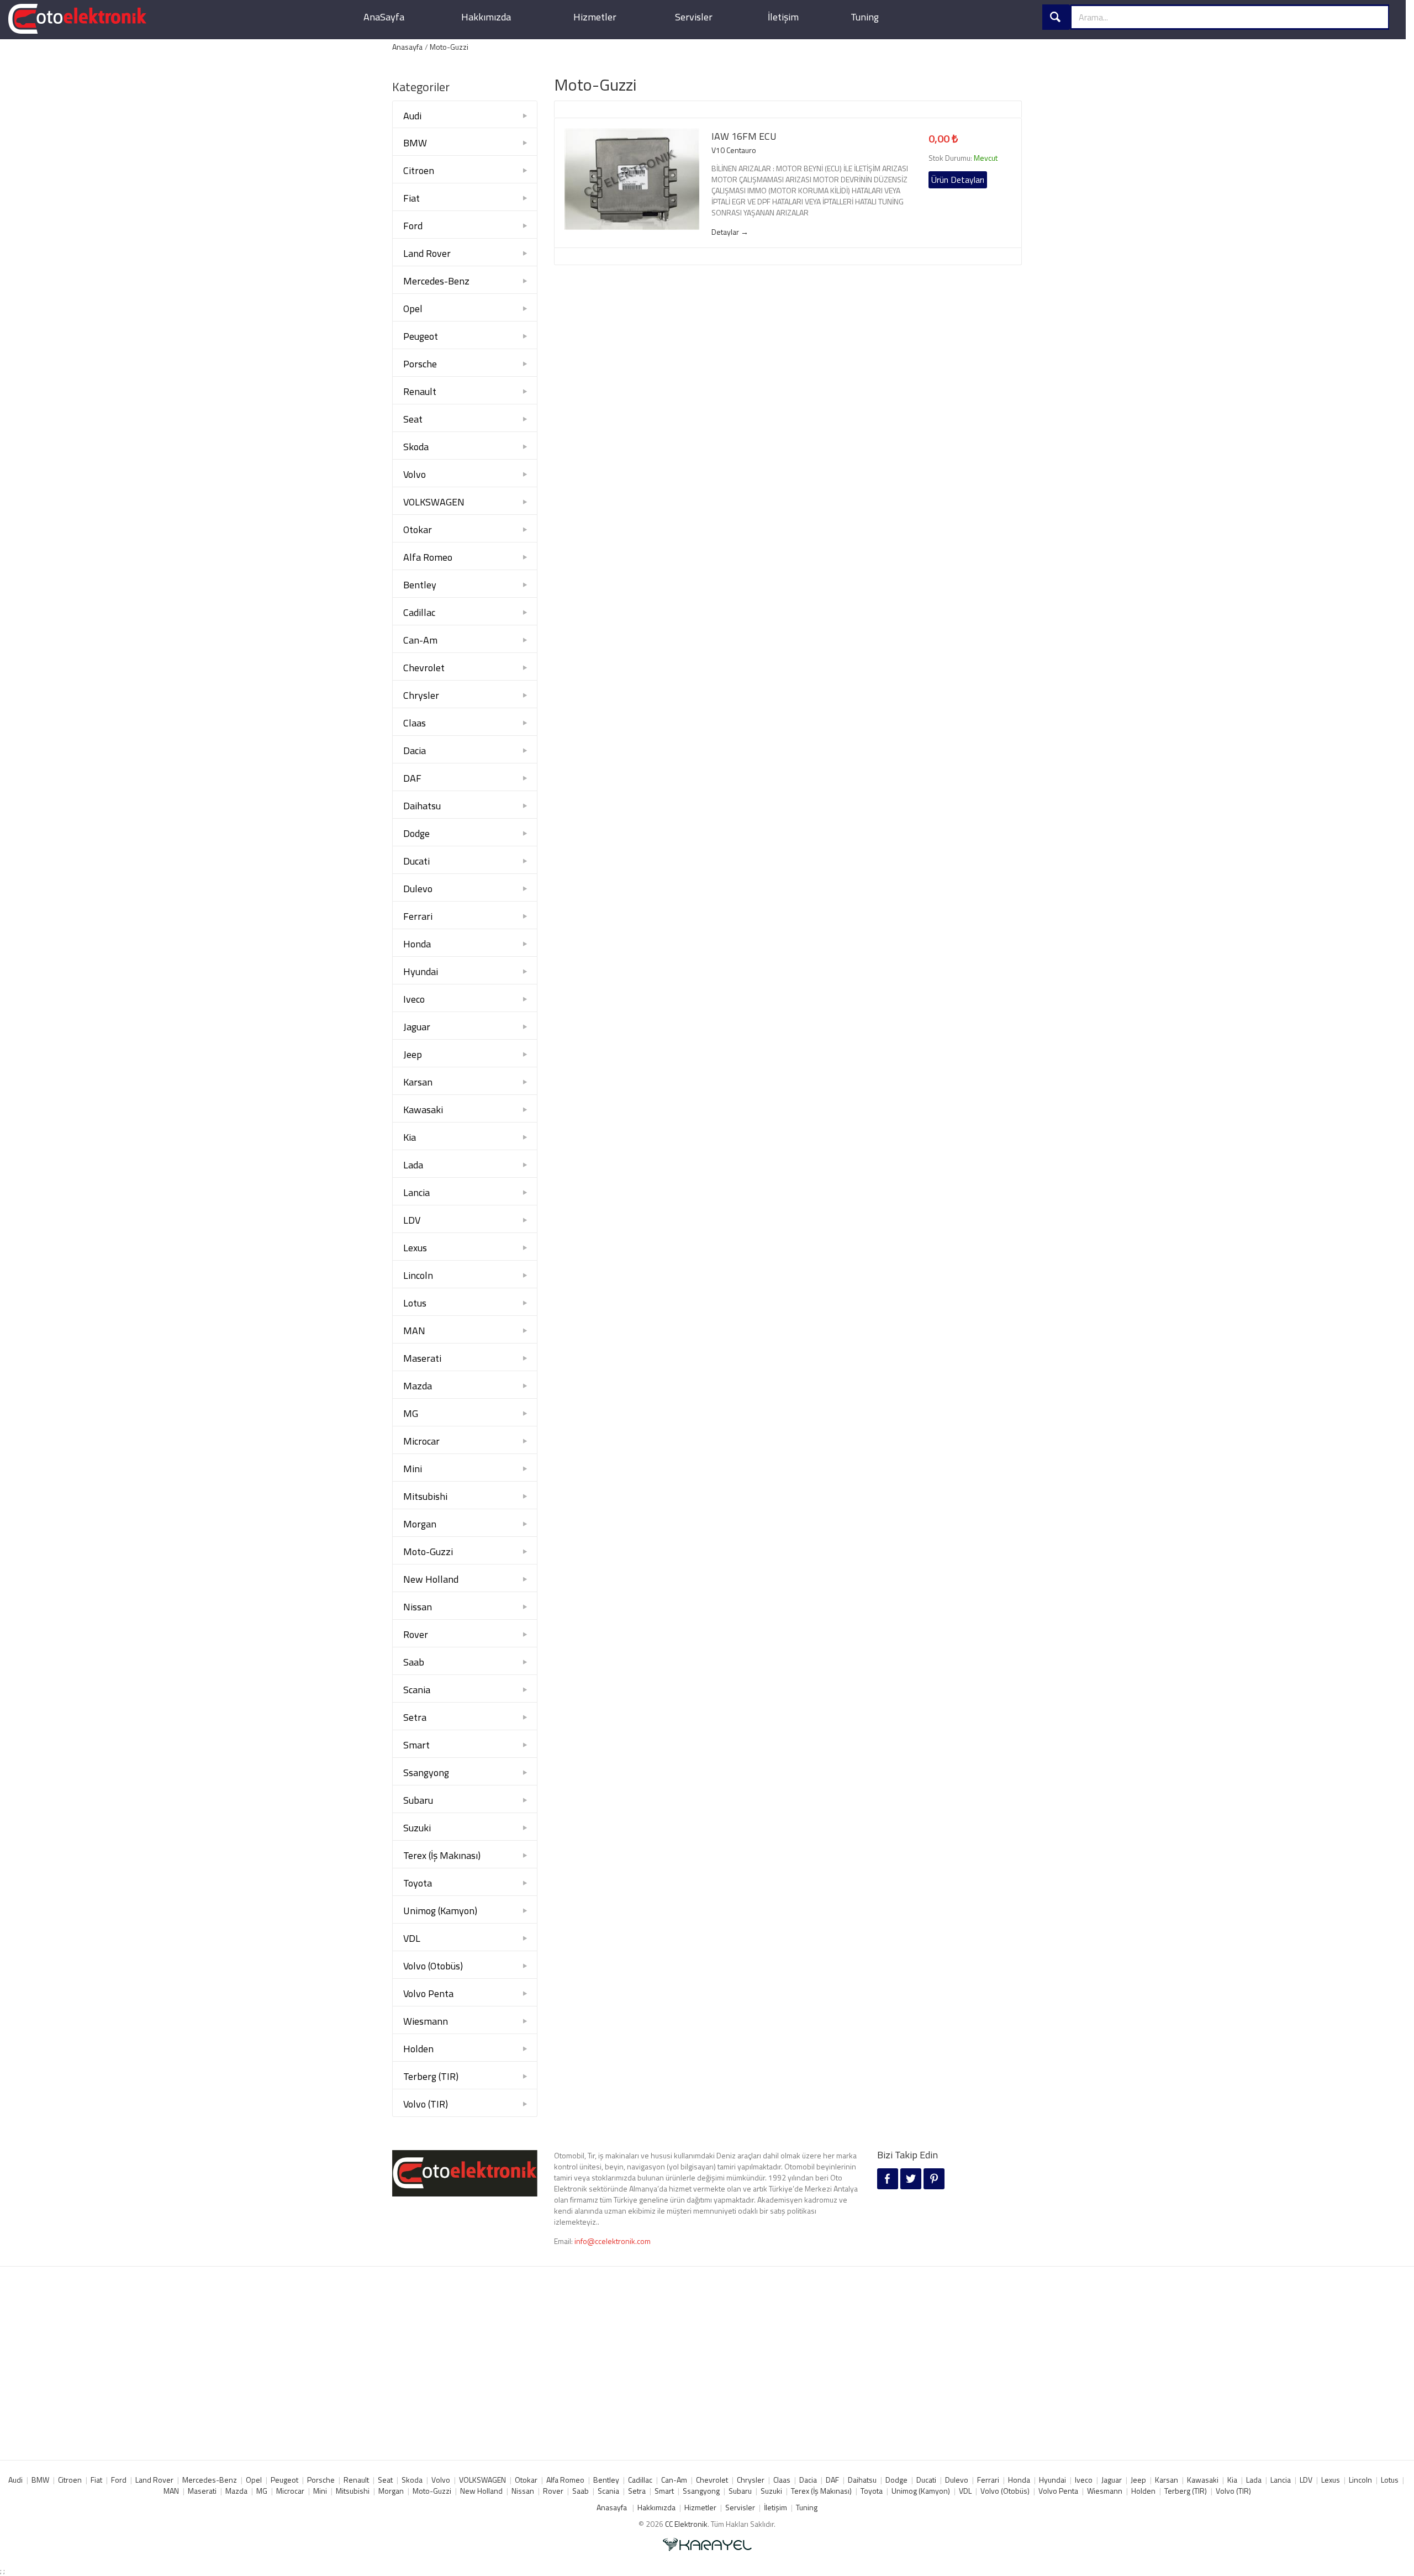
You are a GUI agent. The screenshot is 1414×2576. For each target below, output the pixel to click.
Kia (410, 1137)
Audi (412, 116)
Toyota (418, 1883)
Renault (420, 391)
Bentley (420, 585)
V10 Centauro (734, 150)
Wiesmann (426, 2021)
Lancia (416, 1192)
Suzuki (417, 1828)
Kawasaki (423, 1110)
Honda (417, 944)
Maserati (422, 1358)
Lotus (415, 1303)
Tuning (865, 17)
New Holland (431, 1579)
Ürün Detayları (958, 180)
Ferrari (418, 916)
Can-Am (420, 640)
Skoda (416, 447)
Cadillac (419, 612)
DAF (412, 778)
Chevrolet (424, 668)
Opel (413, 309)
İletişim (783, 17)
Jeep (413, 1054)
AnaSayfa (384, 17)
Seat (413, 419)
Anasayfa (407, 47)
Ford (413, 226)
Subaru (418, 1800)
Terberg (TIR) (431, 2076)
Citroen (419, 170)
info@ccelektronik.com (613, 2241)
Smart (416, 1745)
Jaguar (417, 1027)
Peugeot (421, 336)
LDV (412, 1220)
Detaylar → (730, 232)
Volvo (415, 474)
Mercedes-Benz (436, 281)
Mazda (418, 1386)
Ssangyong (426, 1772)
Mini (413, 1469)
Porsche (420, 364)
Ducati (416, 861)
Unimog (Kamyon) (440, 1911)
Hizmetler (595, 17)
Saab (414, 1662)
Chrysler (421, 695)
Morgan (420, 1524)
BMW (415, 143)
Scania (417, 1690)
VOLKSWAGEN (434, 502)
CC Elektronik (686, 2524)
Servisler (694, 17)
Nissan (418, 1607)
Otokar (418, 530)
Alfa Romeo (428, 557)
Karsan (418, 1082)
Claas (415, 723)
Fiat (411, 198)
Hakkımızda (486, 17)
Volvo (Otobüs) (433, 1966)
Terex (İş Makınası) (442, 1855)
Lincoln (418, 1275)
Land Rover (427, 253)
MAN (414, 1331)
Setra (415, 1717)
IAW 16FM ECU (744, 136)
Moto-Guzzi (449, 47)
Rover (416, 1634)
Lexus (415, 1248)
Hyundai (421, 971)
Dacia (415, 750)
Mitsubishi (425, 1496)
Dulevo (418, 889)
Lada (413, 1165)
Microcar (421, 1441)
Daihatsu (422, 806)
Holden (418, 2049)
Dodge (416, 833)
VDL (412, 1938)
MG (411, 1413)
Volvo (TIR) (426, 2104)
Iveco (414, 999)
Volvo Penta (428, 1993)
